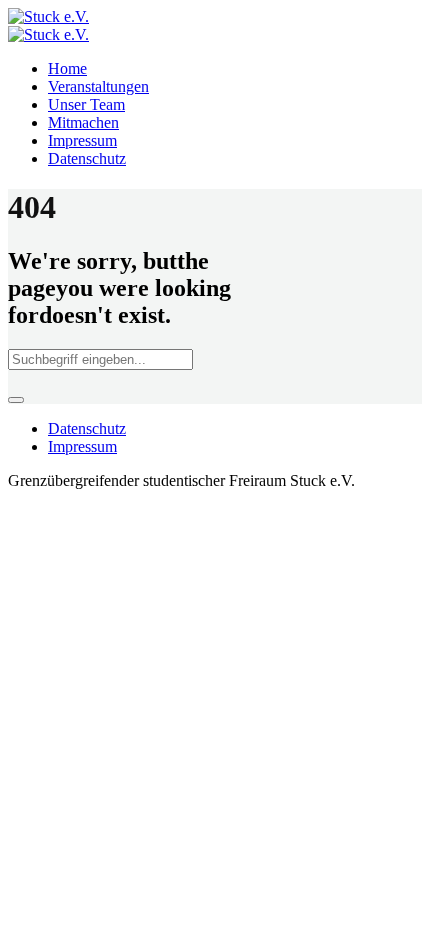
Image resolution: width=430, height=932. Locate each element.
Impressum (82, 446)
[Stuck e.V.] (48, 25)
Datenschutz (87, 428)
